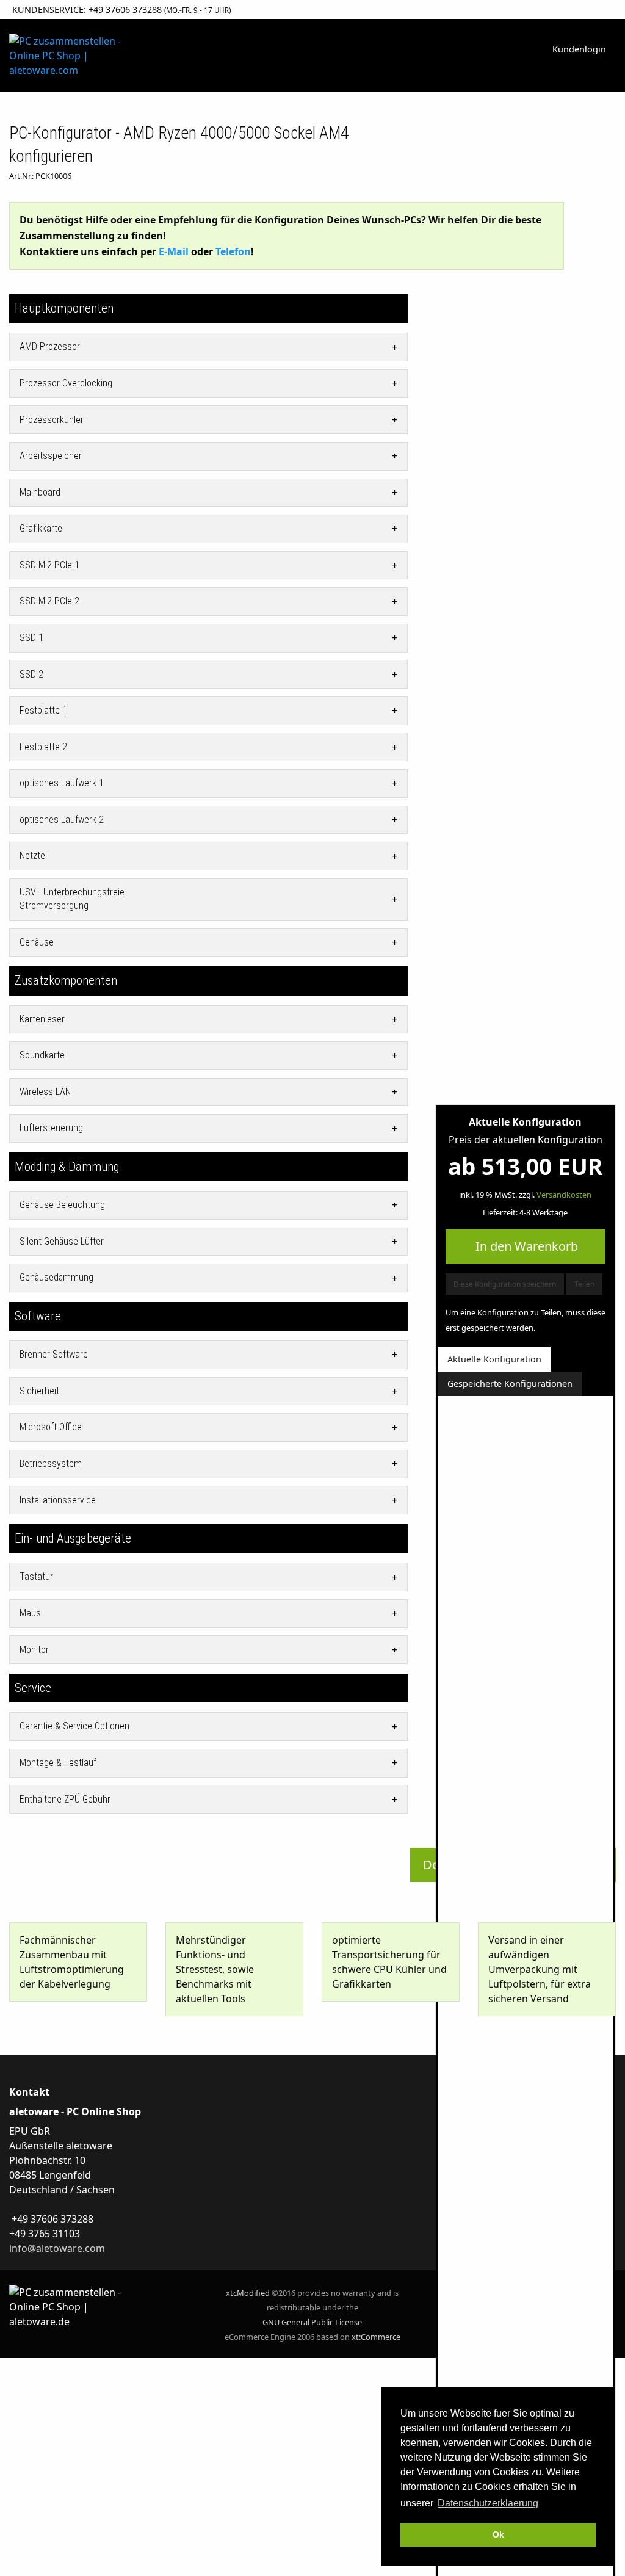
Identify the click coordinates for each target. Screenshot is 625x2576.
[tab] (208, 347)
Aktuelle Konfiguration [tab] (494, 1359)
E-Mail (174, 251)
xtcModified (248, 2293)
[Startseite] (65, 54)
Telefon (233, 251)
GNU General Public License (312, 2322)
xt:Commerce (376, 2337)
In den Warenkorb (525, 1246)
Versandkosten (564, 1195)
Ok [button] (498, 2534)
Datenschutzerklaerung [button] (488, 2503)
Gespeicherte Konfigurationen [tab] (510, 1384)
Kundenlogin (579, 49)
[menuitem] (579, 50)
